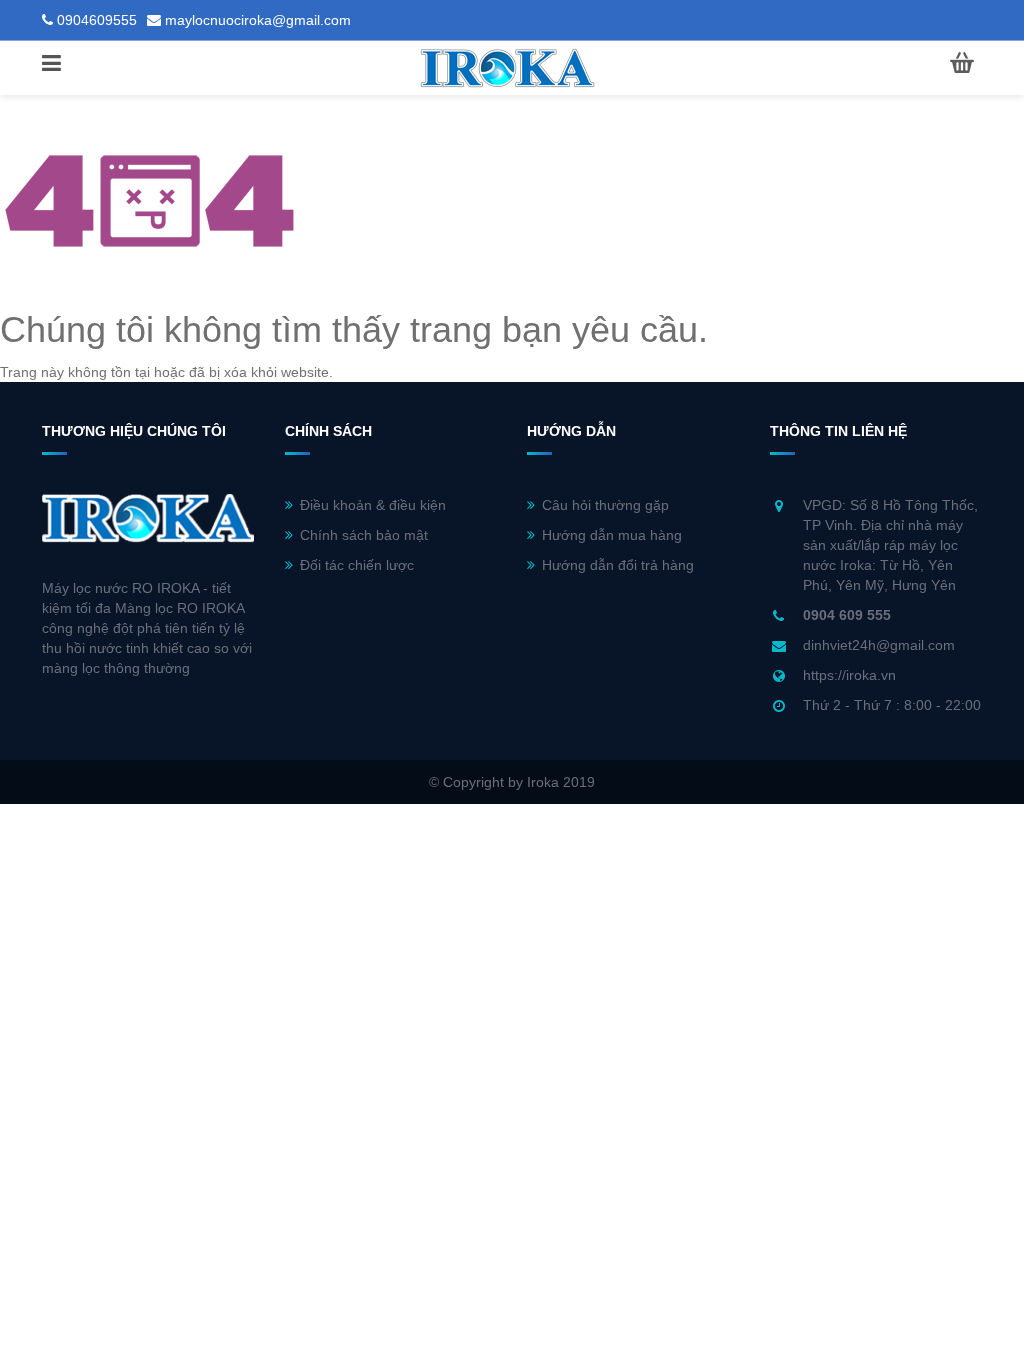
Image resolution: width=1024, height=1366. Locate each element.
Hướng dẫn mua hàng (612, 535)
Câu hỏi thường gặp (605, 505)
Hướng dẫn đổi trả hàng (618, 565)
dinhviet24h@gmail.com (879, 645)
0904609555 (97, 20)
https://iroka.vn (849, 675)
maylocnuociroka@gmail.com (258, 20)
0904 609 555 (847, 615)
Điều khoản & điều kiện (373, 505)
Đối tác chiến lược (357, 565)
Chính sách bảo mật (364, 535)
